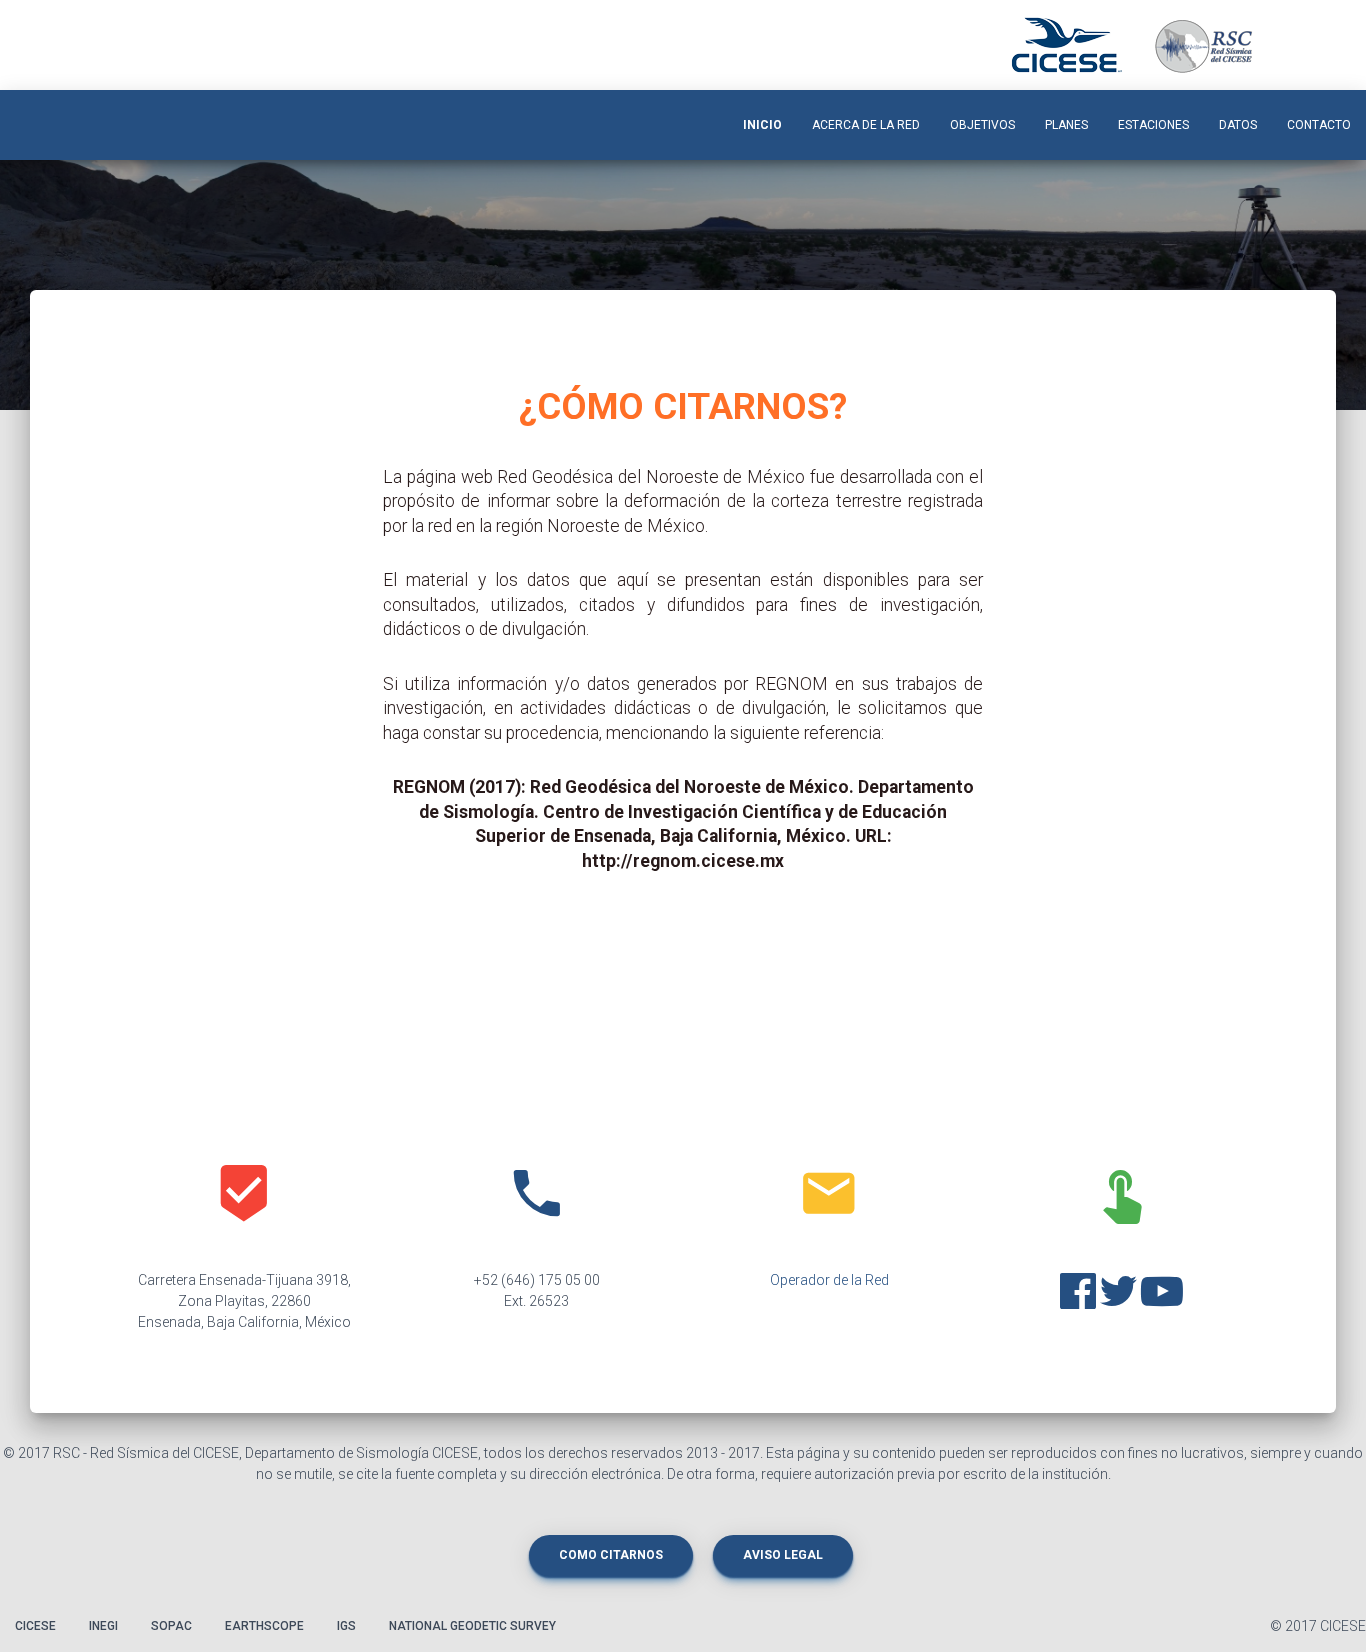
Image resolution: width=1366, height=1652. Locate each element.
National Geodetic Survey (472, 1626)
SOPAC (171, 1626)
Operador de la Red (829, 1280)
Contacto (1319, 125)
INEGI (103, 1626)
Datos (1238, 125)
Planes (1066, 125)
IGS (346, 1626)
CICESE (35, 1626)
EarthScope (264, 1626)
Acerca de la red (866, 125)
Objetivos (982, 125)
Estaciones (1153, 125)
